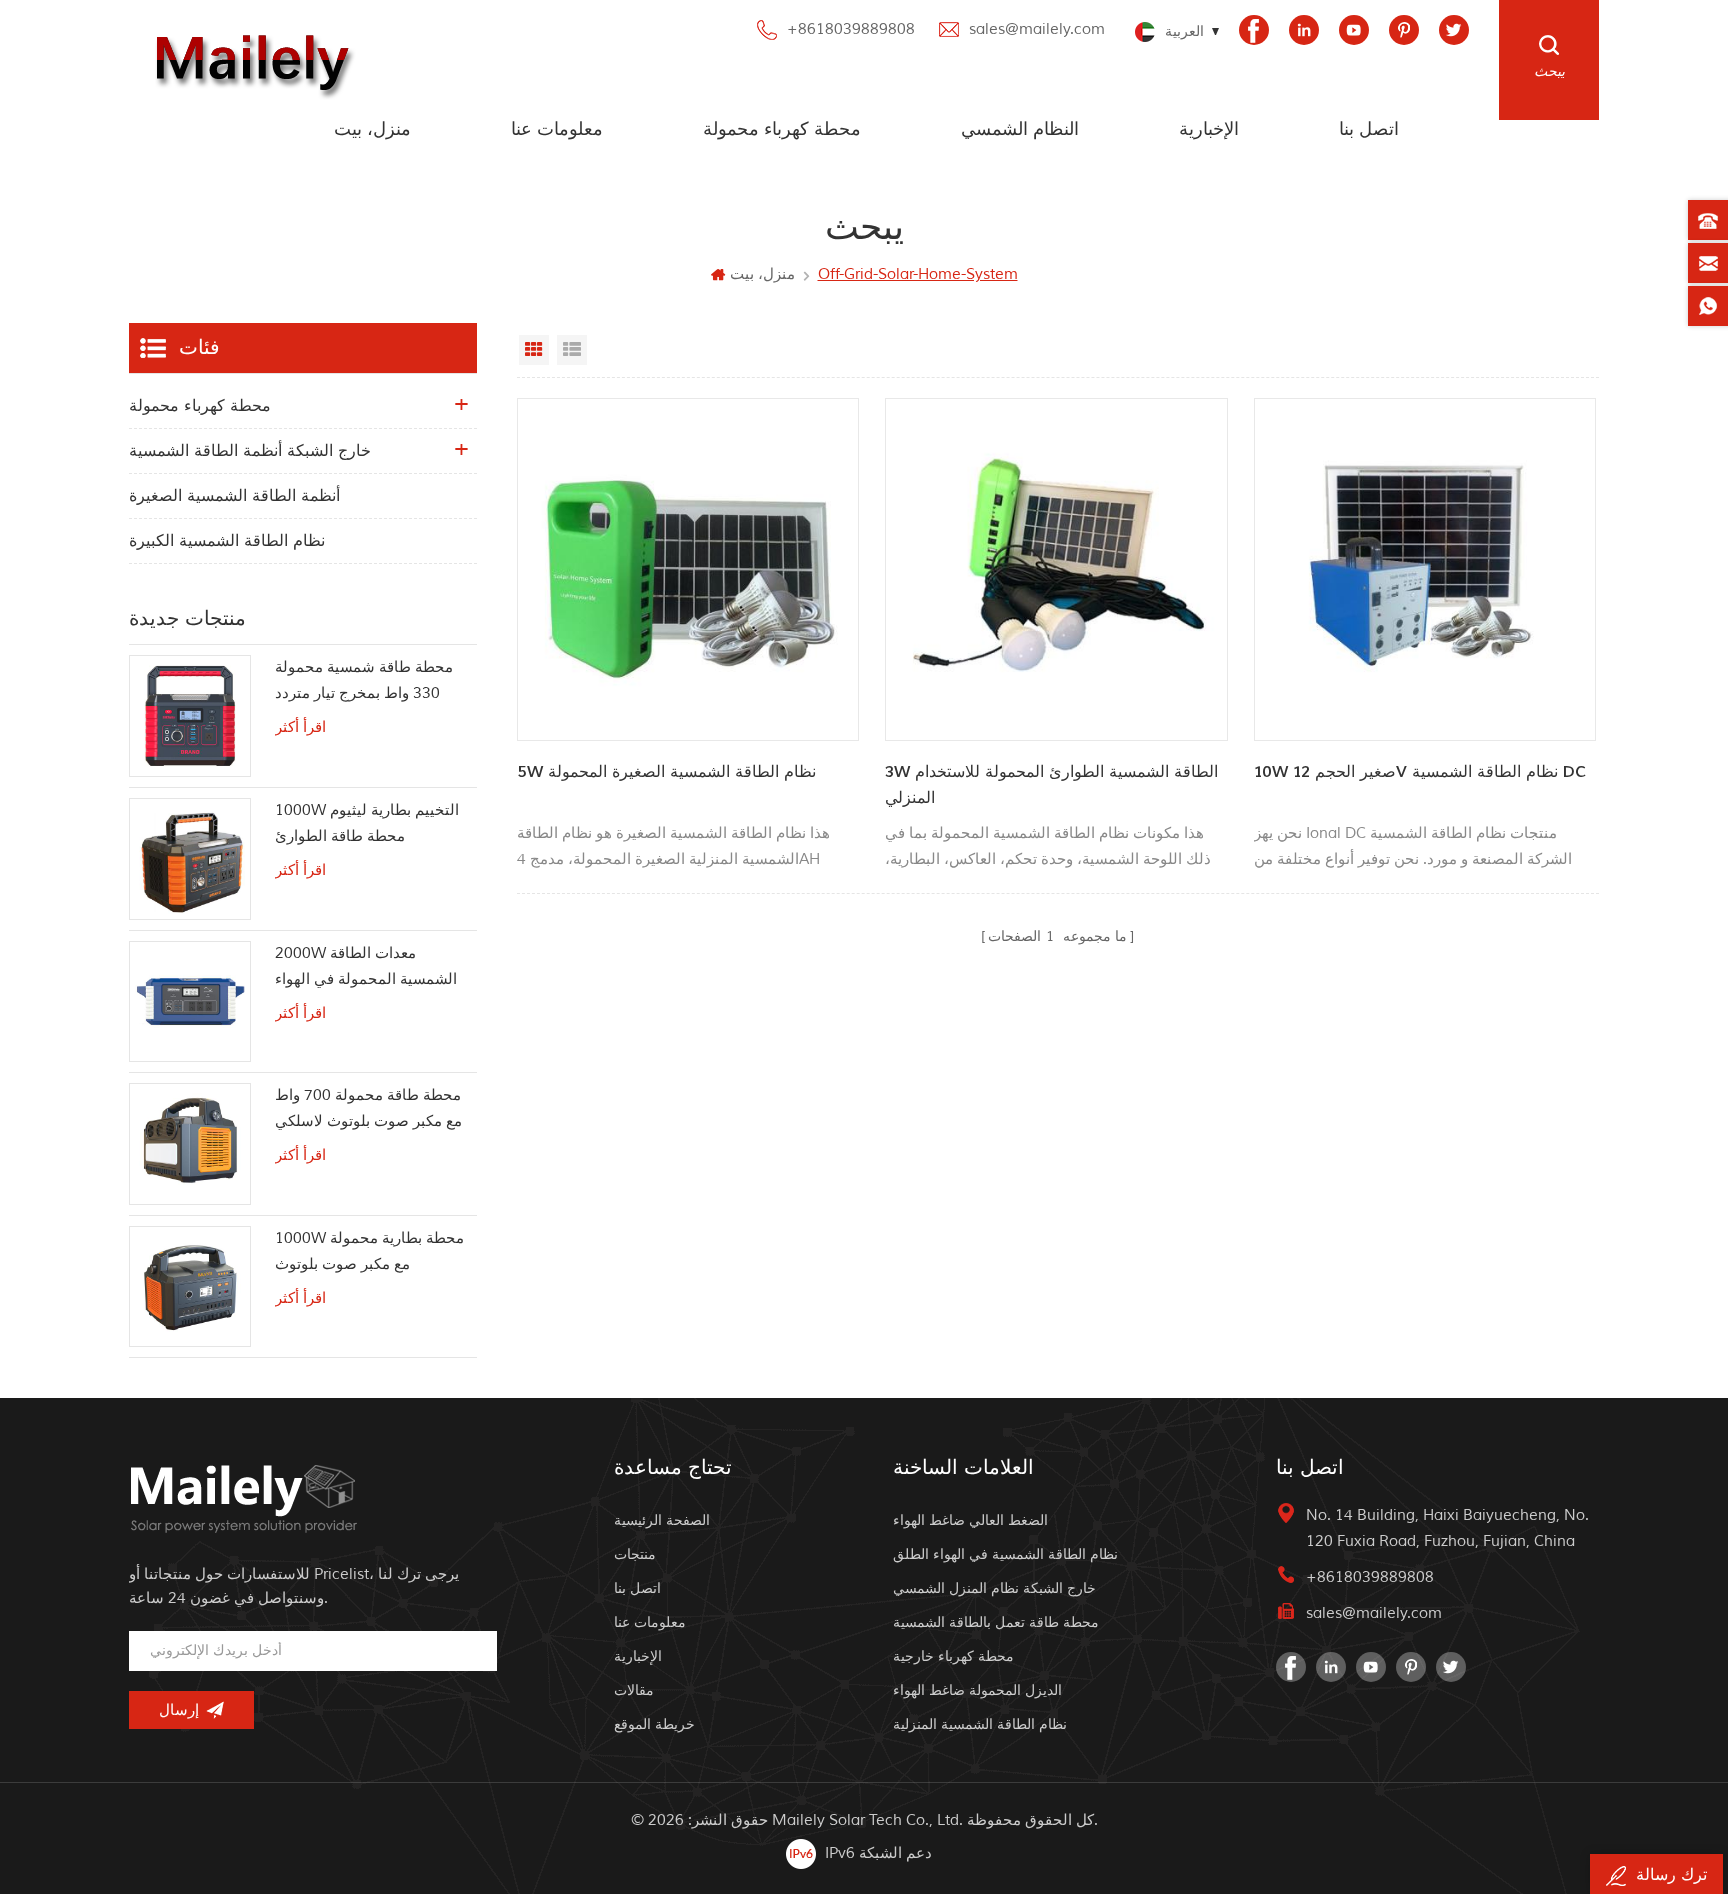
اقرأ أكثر (300, 727)
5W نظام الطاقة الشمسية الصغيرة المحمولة (666, 772)
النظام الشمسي (1020, 129)
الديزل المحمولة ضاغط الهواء (977, 1690)
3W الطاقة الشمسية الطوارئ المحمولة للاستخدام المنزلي (1051, 785)
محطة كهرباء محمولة (782, 129)
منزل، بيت (372, 129)
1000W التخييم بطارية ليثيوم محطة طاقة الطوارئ (367, 823)
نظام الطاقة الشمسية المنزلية (980, 1724)
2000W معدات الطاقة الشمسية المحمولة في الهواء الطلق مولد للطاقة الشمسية (366, 968)
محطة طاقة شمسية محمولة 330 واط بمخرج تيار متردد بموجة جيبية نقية (364, 682)
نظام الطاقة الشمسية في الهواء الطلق (1005, 1554)
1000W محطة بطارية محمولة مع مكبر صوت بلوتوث (369, 1251)
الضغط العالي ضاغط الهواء (970, 1520)
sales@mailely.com (1037, 29)
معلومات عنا (557, 129)
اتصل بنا (1369, 129)
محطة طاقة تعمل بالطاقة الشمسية (996, 1622)
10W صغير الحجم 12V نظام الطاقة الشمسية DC (1420, 772)
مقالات (634, 1690)
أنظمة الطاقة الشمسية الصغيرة (234, 496)
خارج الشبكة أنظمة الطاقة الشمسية (250, 451)
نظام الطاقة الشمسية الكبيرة (227, 541)
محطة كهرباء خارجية (953, 1656)
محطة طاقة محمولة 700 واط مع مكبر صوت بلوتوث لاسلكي (368, 1108)
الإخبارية (1209, 129)
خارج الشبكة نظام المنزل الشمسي (994, 1588)
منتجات (635, 1554)
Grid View (534, 350)
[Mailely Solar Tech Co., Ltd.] (248, 60)
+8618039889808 (851, 29)
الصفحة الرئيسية (662, 1520)
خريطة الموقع (654, 1724)
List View (572, 350)
